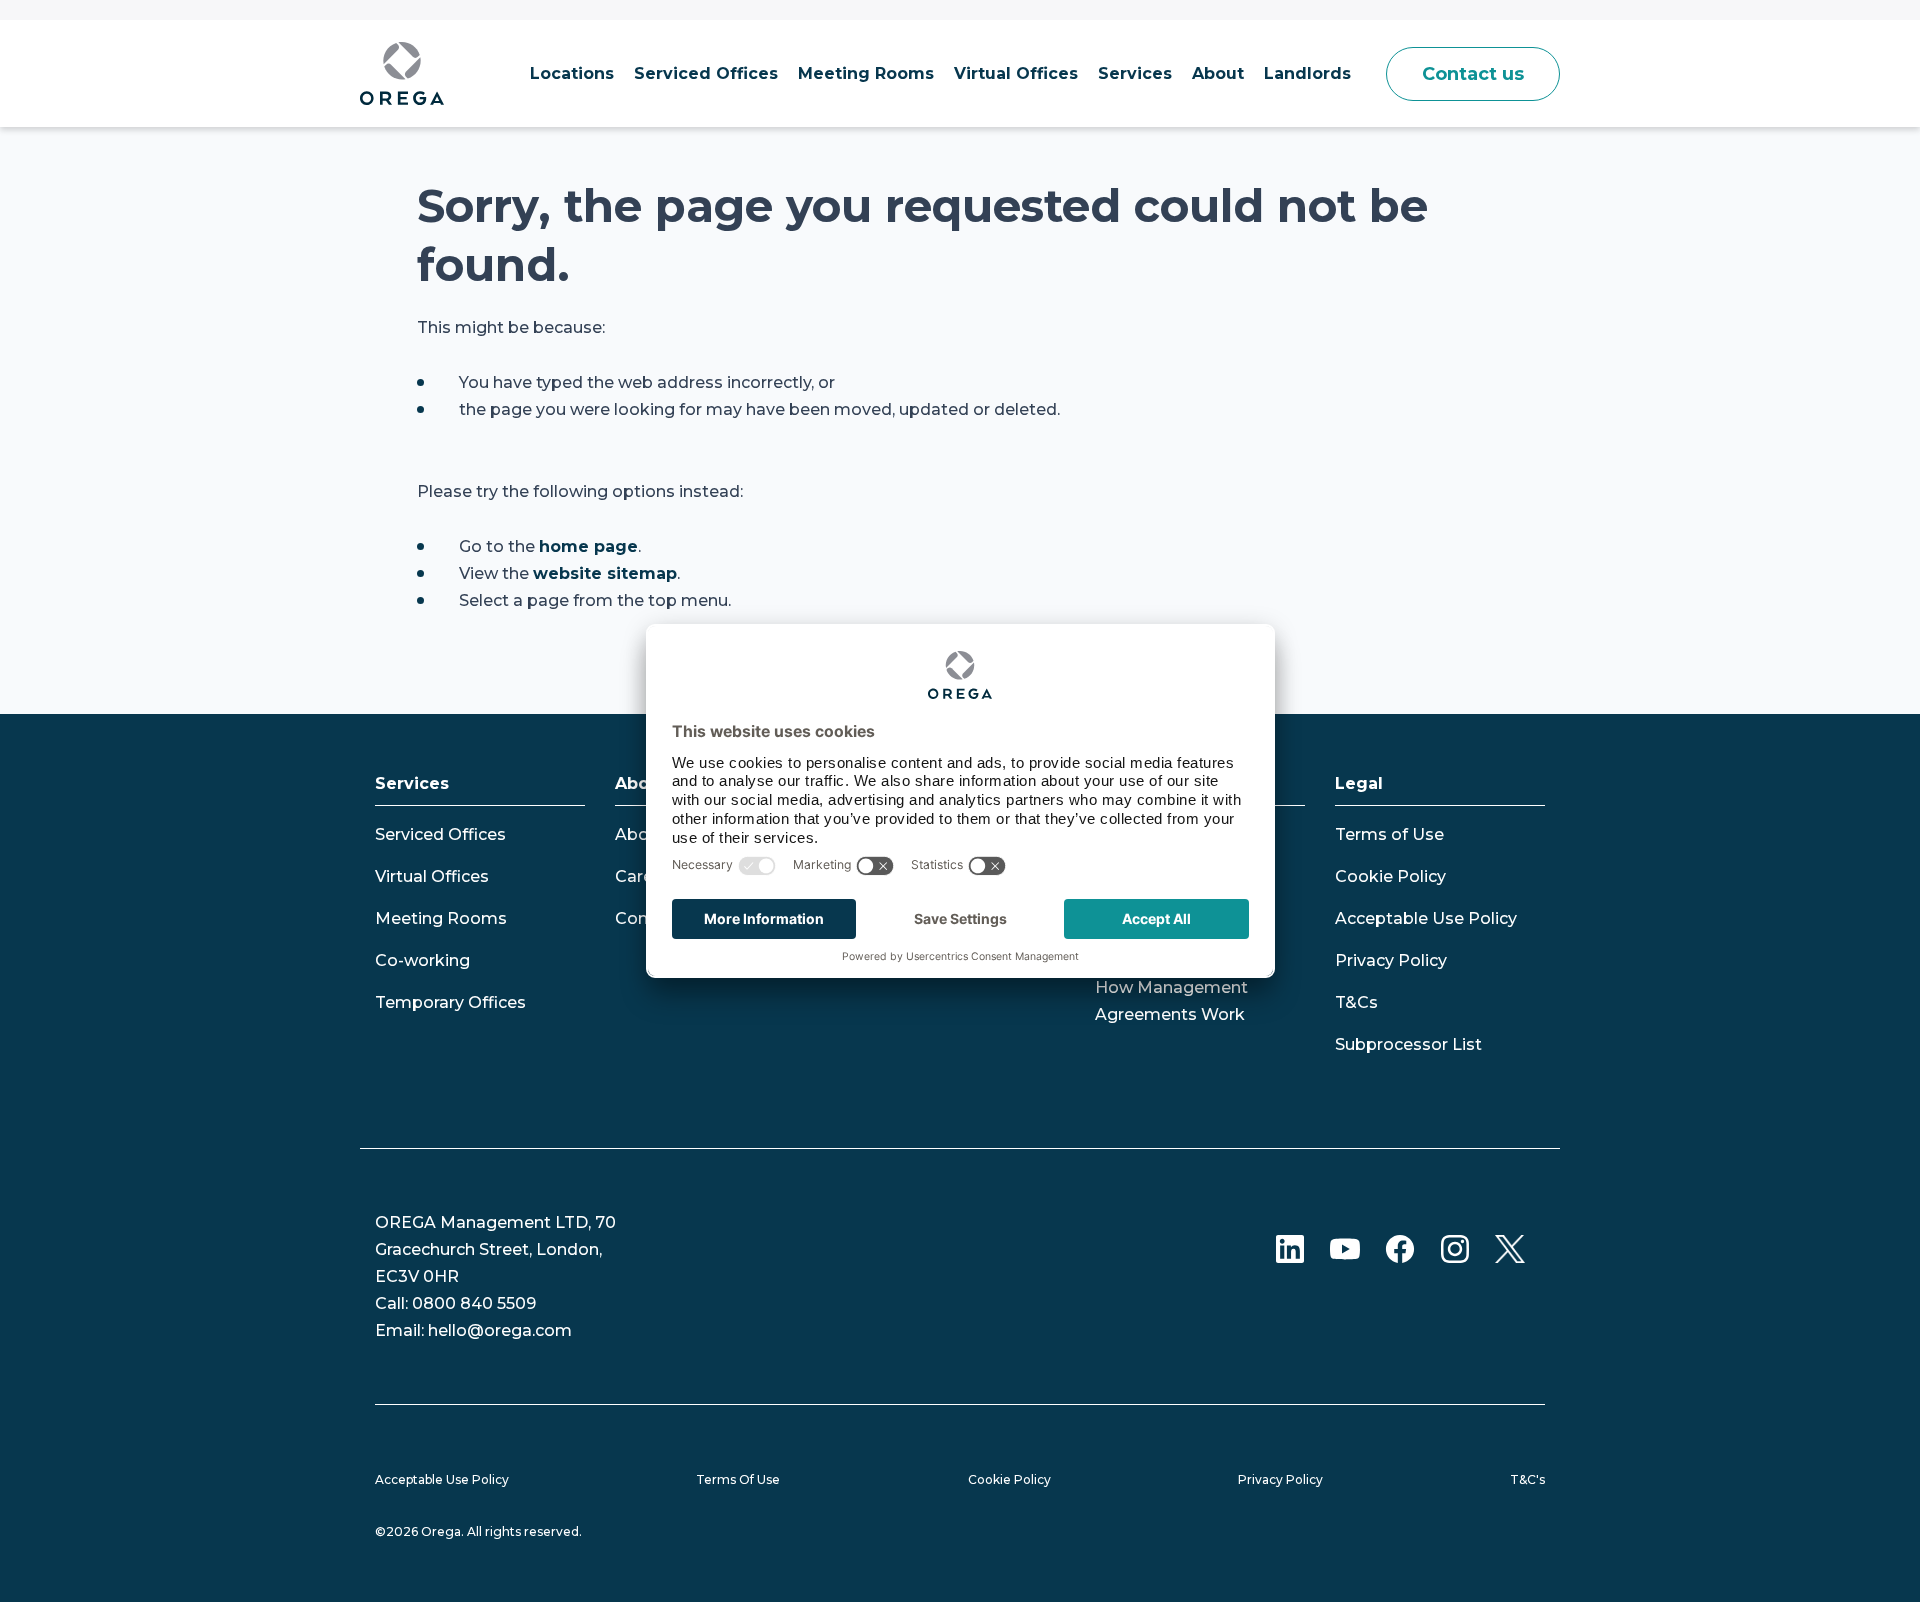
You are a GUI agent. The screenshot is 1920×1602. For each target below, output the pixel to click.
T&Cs (1356, 1002)
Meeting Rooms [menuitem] (866, 73)
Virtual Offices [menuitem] (1016, 73)
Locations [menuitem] (572, 73)
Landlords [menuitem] (1307, 73)
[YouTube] (1345, 1248)
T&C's (1527, 1479)
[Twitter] (1510, 1248)
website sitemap (605, 573)
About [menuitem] (1218, 73)
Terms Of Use (738, 1479)
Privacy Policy (1391, 960)
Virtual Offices (432, 876)
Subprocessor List (1408, 1044)
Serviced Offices (440, 834)
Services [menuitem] (1135, 73)
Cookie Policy (1390, 876)
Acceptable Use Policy (1426, 918)
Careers (646, 876)
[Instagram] (1455, 1248)
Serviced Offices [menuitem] (706, 73)
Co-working (422, 960)
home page (588, 546)
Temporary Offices (450, 1002)
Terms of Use (1389, 834)
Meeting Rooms (441, 918)
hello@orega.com (500, 1330)
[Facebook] (1400, 1248)
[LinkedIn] (1290, 1248)
